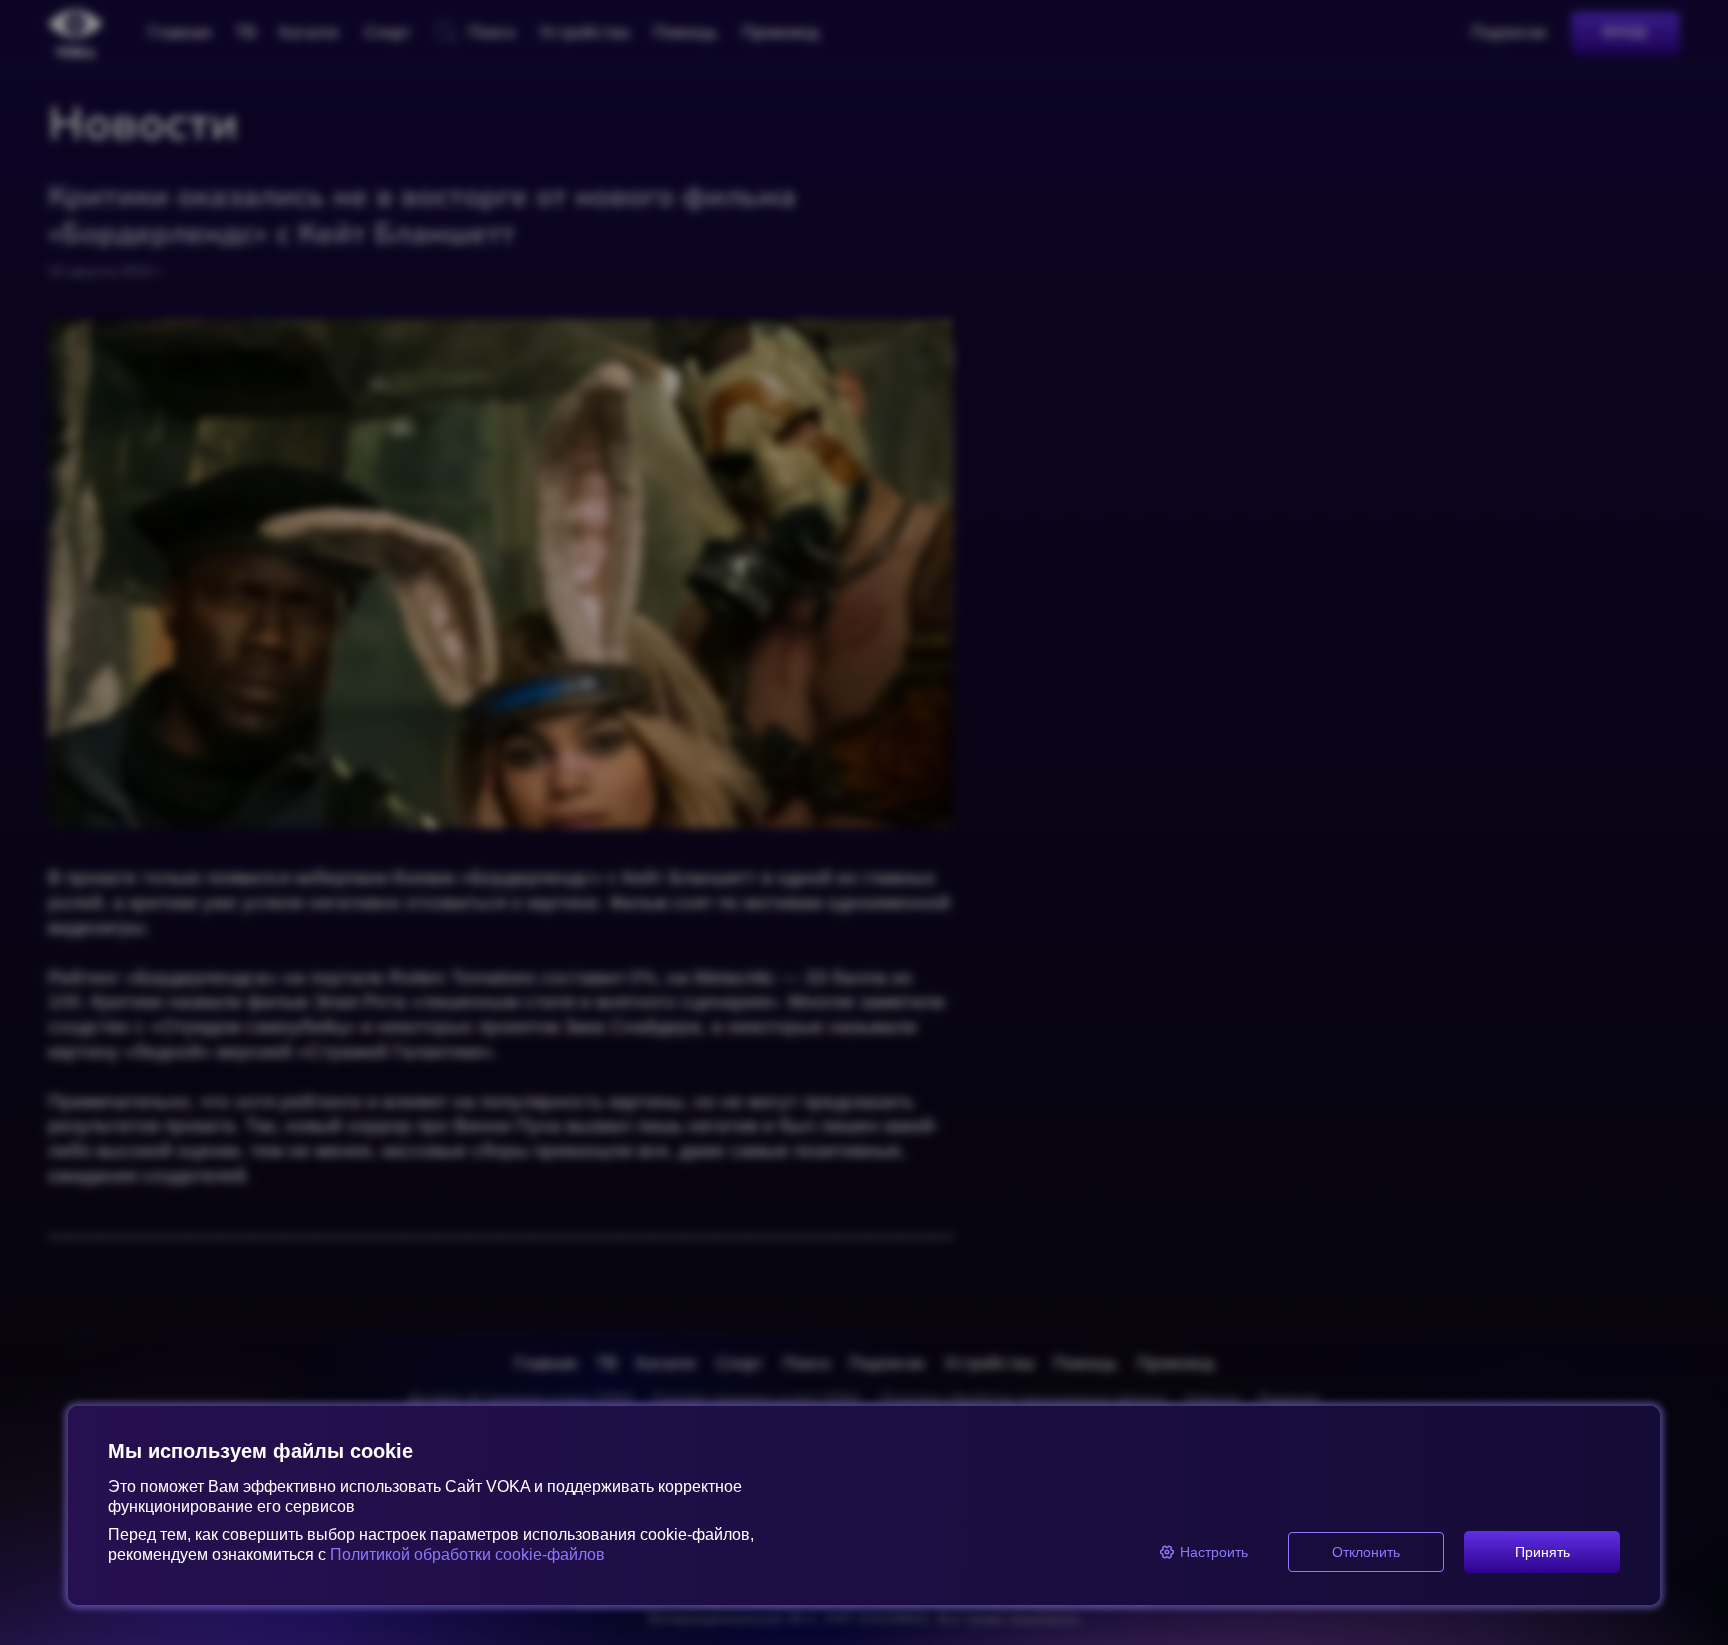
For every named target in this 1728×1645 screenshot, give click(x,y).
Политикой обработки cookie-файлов (467, 1554)
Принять (1542, 1552)
